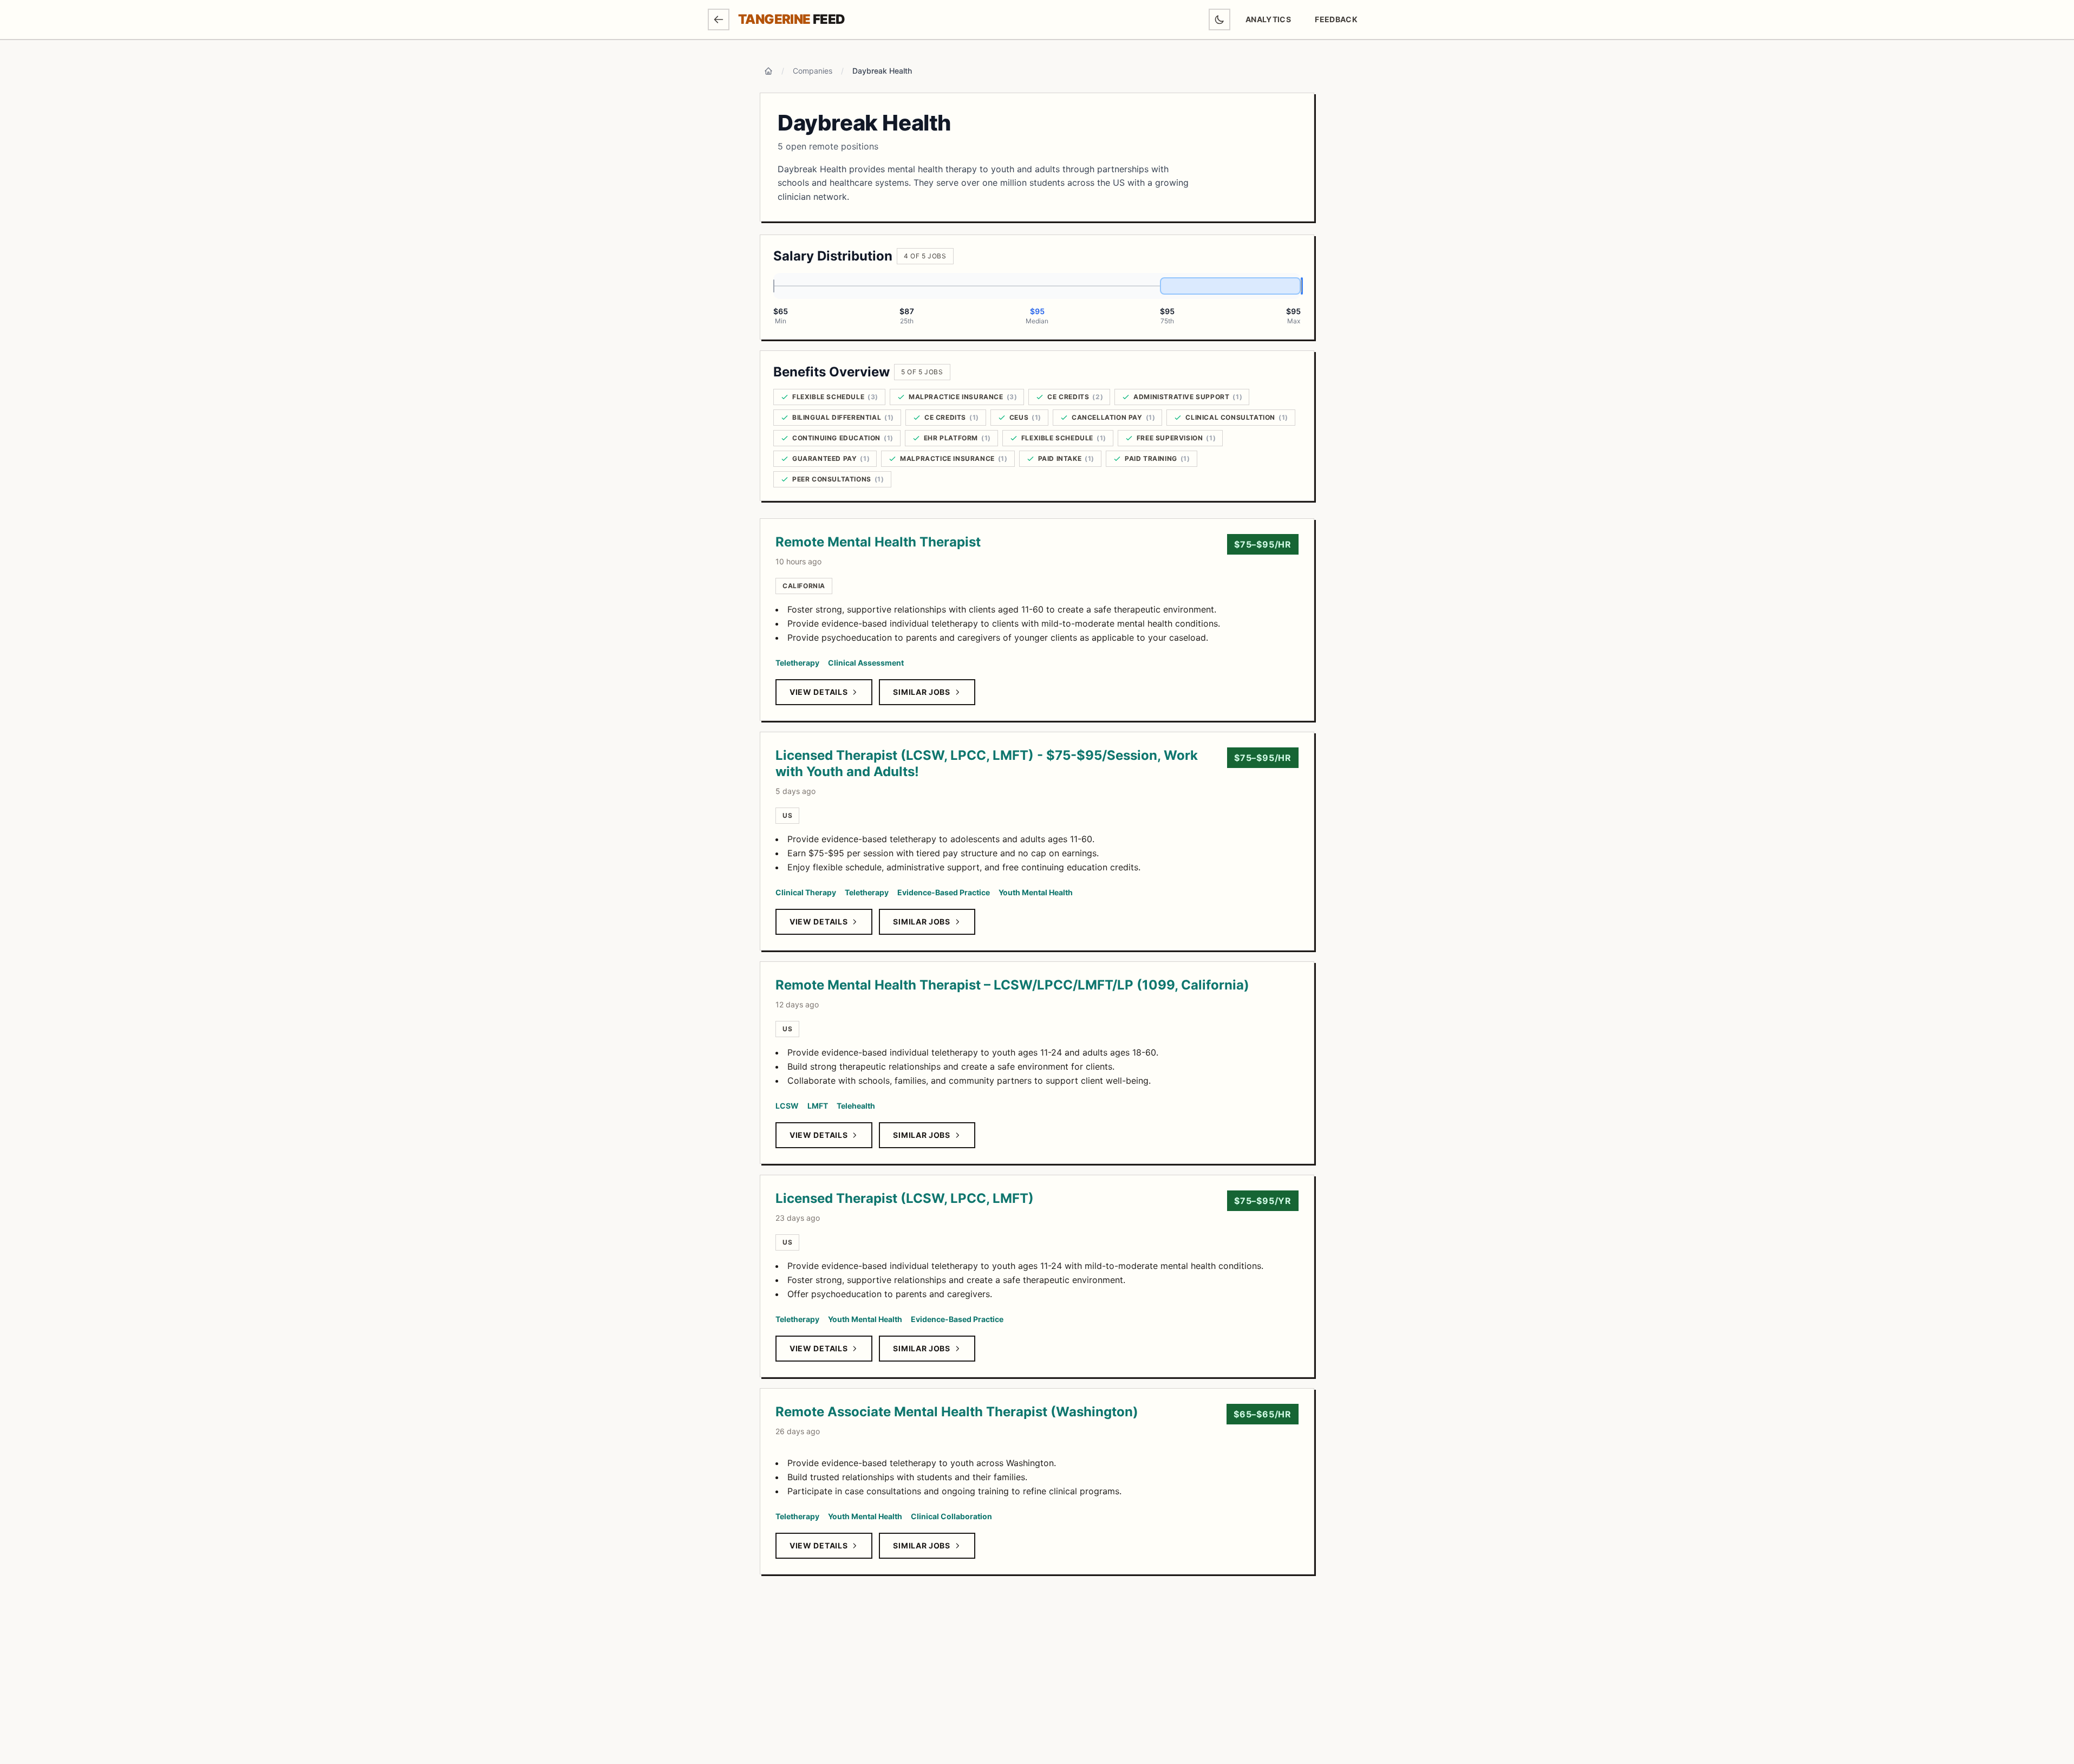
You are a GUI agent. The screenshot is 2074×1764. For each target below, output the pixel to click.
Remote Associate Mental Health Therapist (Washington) (957, 1412)
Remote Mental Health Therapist (878, 542)
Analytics (1268, 19)
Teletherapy (797, 663)
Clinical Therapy (806, 892)
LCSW (787, 1106)
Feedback (1340, 22)
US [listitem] (787, 815)
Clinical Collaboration (951, 1516)
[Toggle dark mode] (1219, 19)
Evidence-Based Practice (944, 892)
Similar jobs (921, 692)
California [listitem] (804, 586)
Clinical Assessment (866, 663)
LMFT (818, 1106)
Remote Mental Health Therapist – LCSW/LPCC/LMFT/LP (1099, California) (1012, 985)
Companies (813, 71)
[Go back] (719, 19)
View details (818, 692)
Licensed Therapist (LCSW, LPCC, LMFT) (905, 1198)
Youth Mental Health (1036, 892)
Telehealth (856, 1106)
